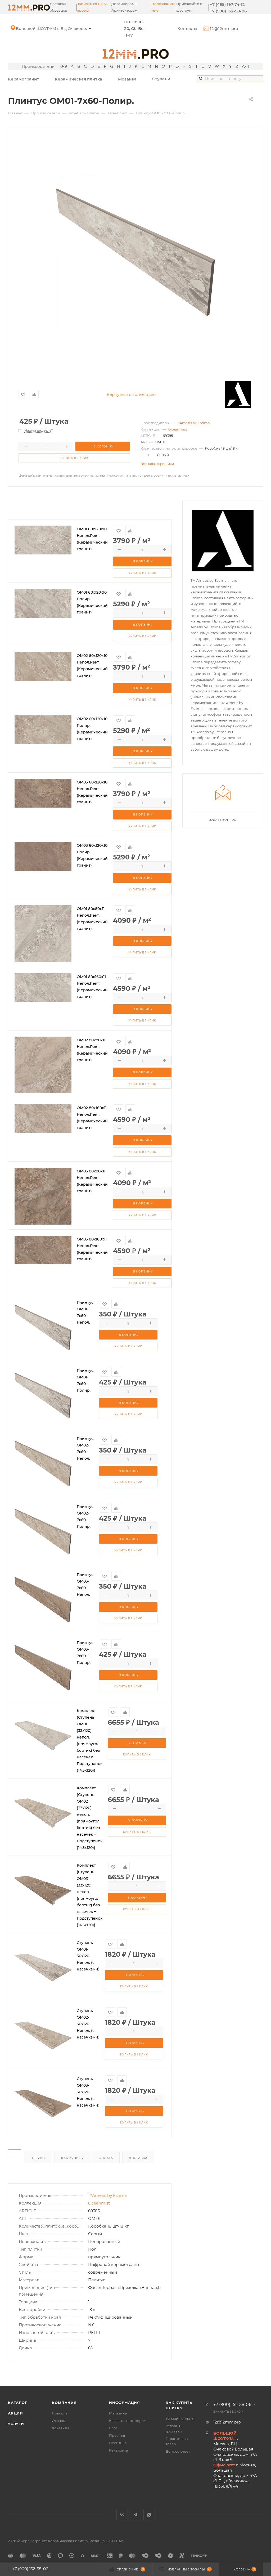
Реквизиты (119, 2450)
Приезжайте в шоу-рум (189, 7)
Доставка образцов (58, 7)
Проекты (117, 2435)
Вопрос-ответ (178, 2451)
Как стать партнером (128, 2421)
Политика (118, 2443)
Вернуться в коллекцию (131, 394)
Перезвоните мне (163, 7)
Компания (64, 2403)
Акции (15, 2413)
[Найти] (201, 78)
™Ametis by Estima (193, 423)
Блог (113, 2428)
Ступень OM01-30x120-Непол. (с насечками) (88, 1956)
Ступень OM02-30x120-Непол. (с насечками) (88, 2024)
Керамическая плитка (78, 79)
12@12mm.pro (223, 28)
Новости (59, 2413)
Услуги (16, 2424)
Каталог (18, 2403)
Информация (125, 2403)
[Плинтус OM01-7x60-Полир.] (135, 252)
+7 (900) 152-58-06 (228, 11)
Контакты (187, 28)
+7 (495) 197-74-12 (227, 4)
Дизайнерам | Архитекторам (124, 7)
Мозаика (127, 79)
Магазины (118, 2413)
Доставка (138, 2158)
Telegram (136, 2515)
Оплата (106, 2158)
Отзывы (38, 2158)
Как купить (72, 2158)
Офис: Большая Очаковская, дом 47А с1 (57, 28)
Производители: (39, 66)
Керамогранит (24, 79)
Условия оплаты (180, 2418)
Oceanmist (178, 429)
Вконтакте (122, 2515)
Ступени (161, 79)
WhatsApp (149, 2515)
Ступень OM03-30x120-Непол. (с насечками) (88, 2092)
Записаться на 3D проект (93, 7)
